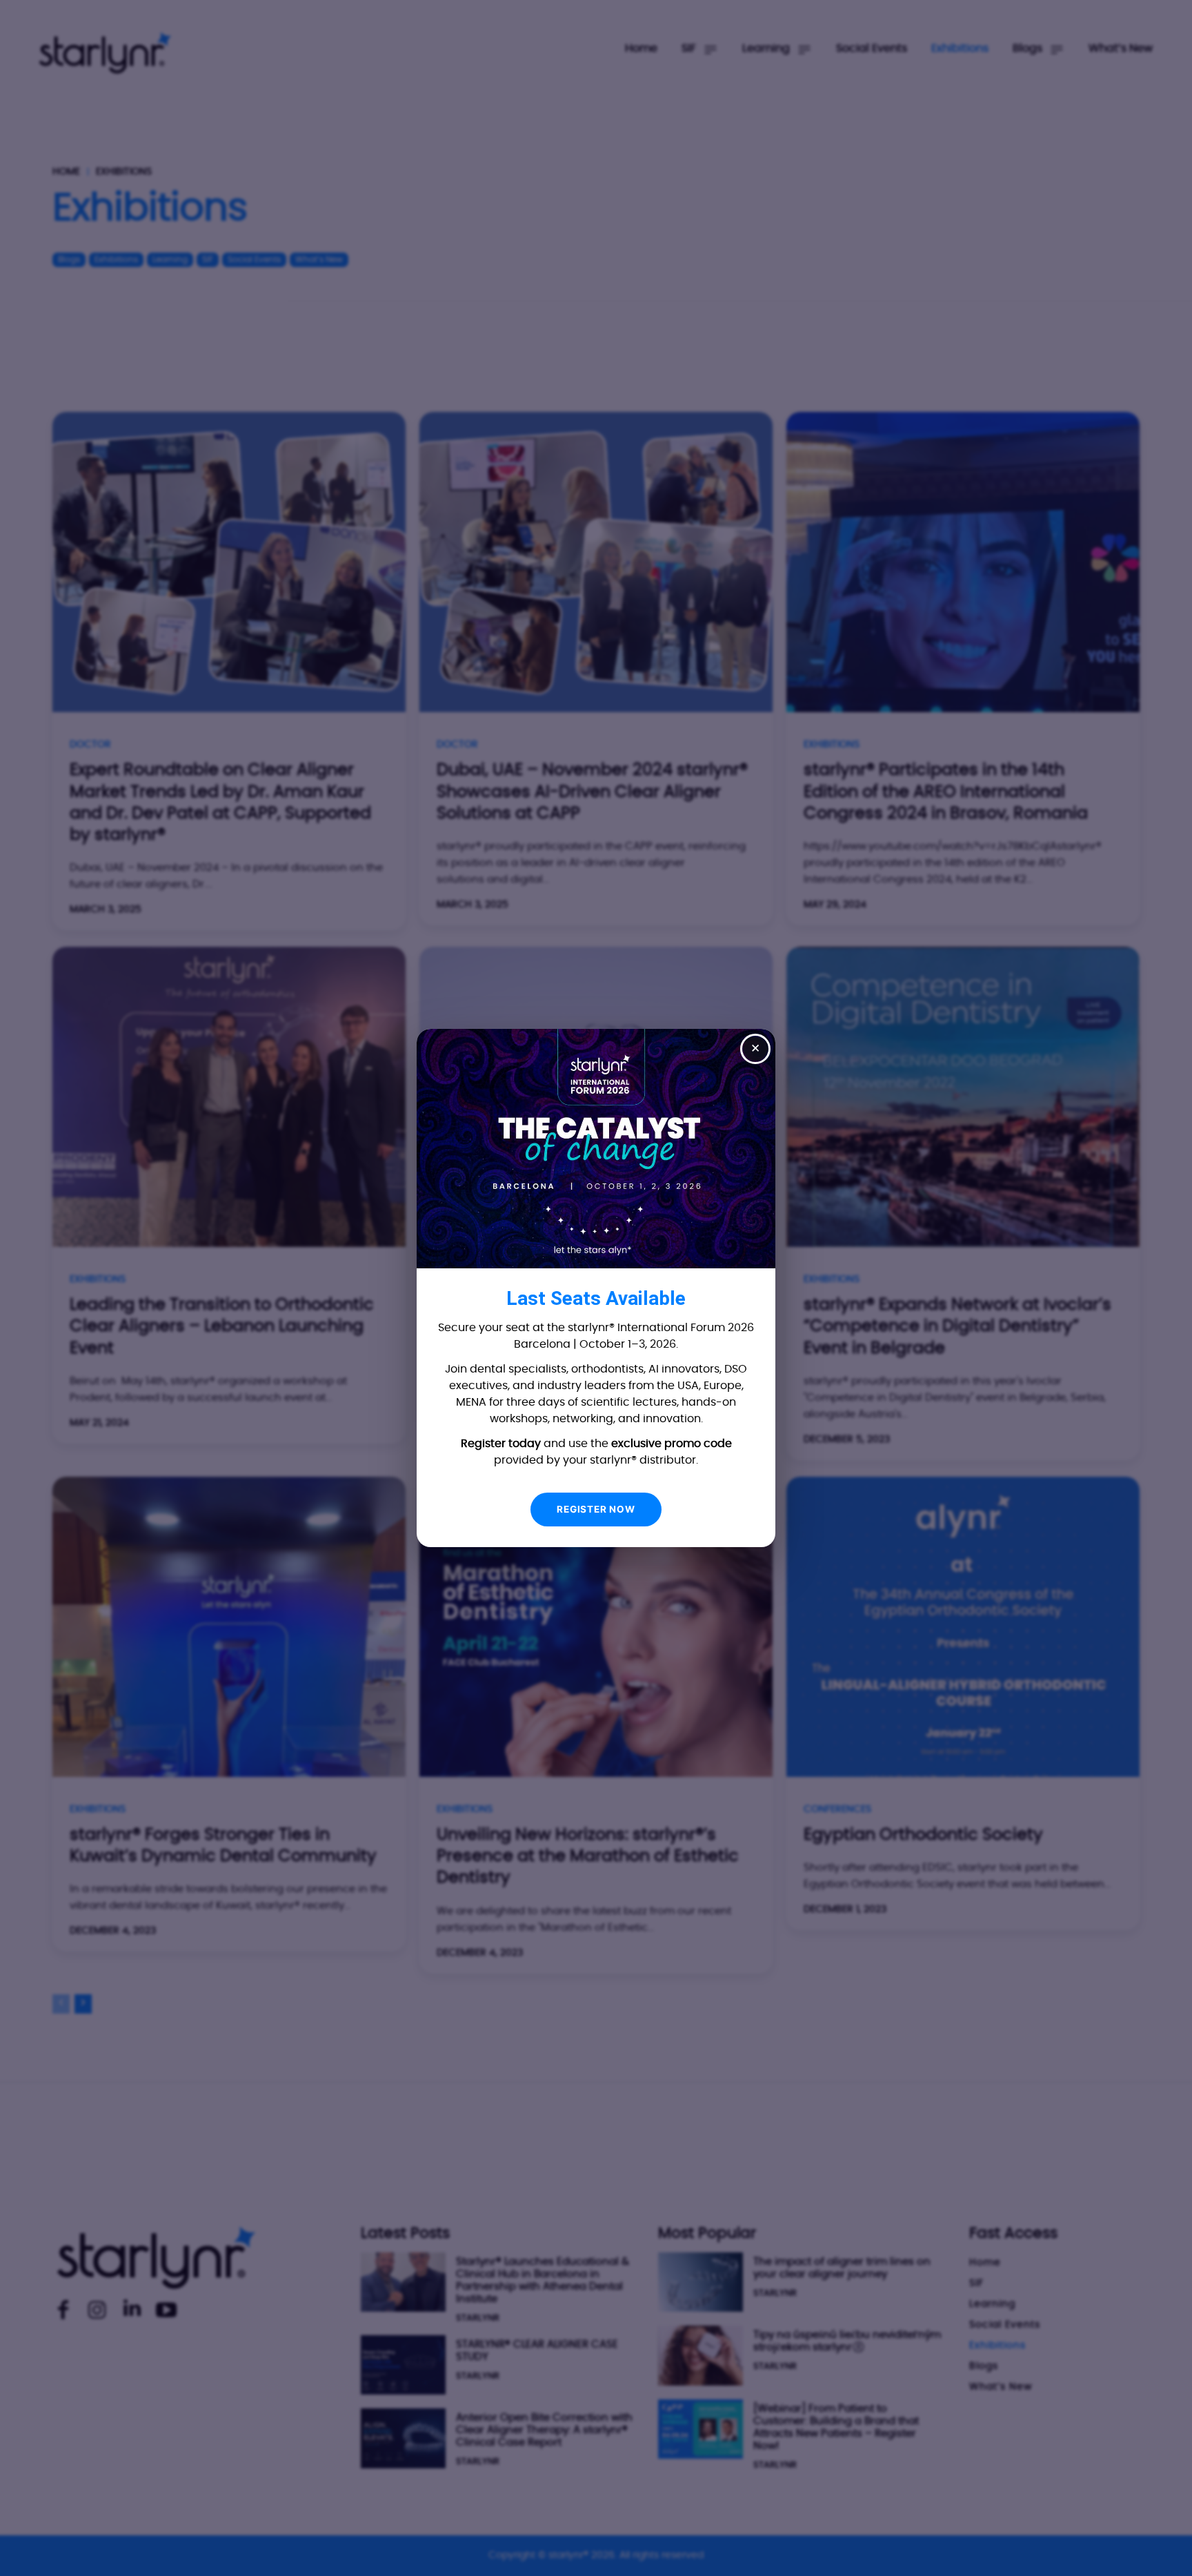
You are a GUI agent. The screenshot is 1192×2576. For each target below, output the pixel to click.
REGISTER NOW (596, 1509)
